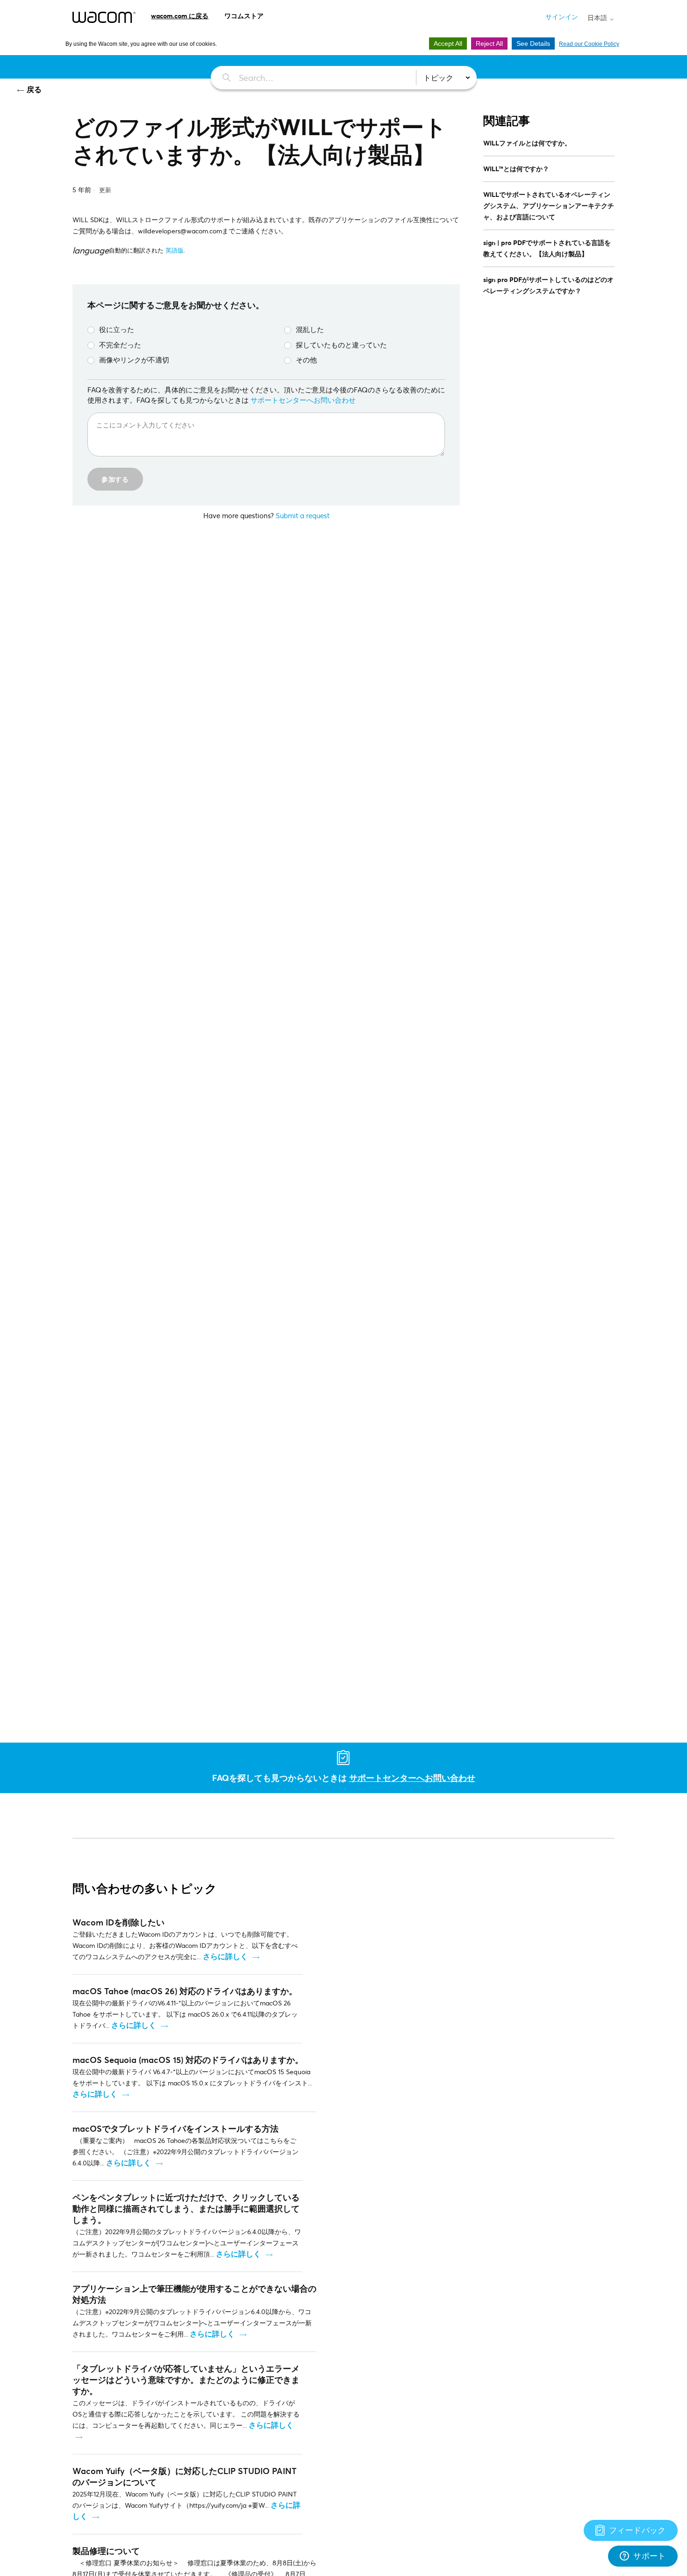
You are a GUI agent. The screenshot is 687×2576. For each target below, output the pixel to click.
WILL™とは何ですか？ (516, 169)
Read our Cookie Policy (589, 44)
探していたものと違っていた (341, 345)
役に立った (117, 329)
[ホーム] (104, 17)
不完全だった (120, 345)
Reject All (489, 43)
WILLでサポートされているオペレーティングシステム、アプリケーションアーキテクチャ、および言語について (549, 206)
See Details (533, 43)
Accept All (448, 43)
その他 (306, 360)
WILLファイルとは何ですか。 (527, 143)
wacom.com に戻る (180, 16)
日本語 (598, 18)
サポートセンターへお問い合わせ (303, 400)
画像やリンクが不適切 (134, 360)
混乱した (310, 329)
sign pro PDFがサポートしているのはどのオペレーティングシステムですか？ (548, 285)
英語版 (175, 250)
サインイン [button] (562, 17)
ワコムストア (244, 16)
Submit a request (303, 515)
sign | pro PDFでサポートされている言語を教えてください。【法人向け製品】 (547, 248)
